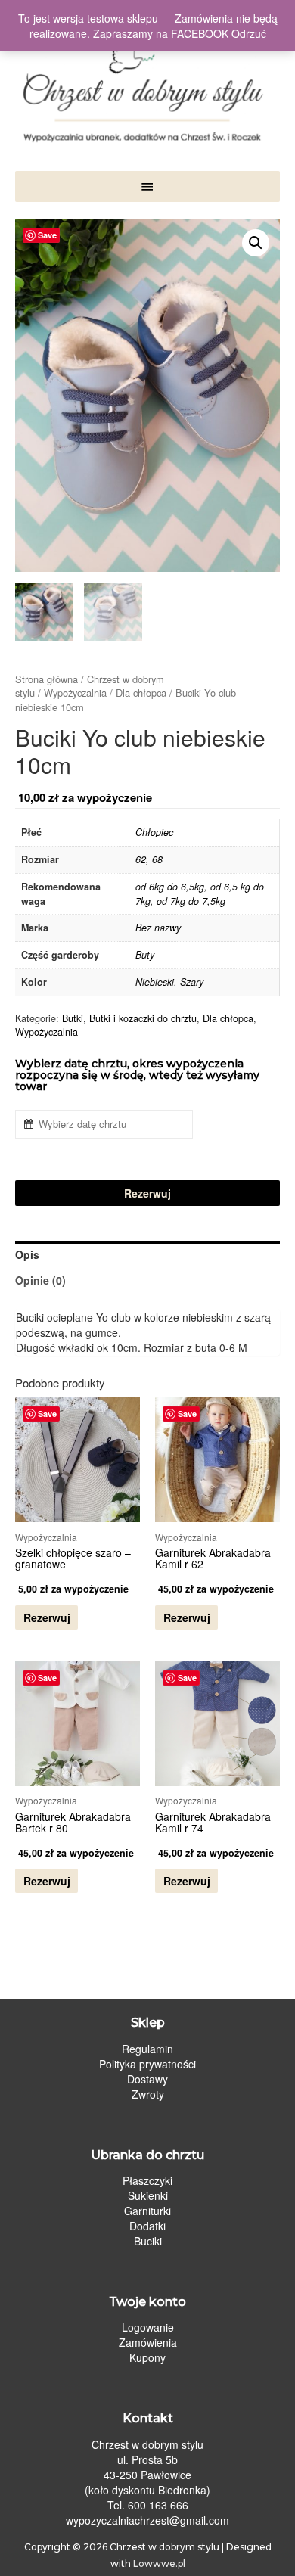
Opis (27, 1254)
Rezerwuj (147, 1193)
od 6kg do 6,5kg (170, 887)
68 (157, 859)
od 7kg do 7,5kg (191, 901)
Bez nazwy (158, 928)
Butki (73, 1018)
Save (47, 235)
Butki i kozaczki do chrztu (143, 1018)
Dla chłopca (141, 693)
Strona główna (47, 679)
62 (141, 859)
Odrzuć (249, 33)
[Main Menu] (147, 186)
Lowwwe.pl (159, 2564)
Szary (192, 982)
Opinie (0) (40, 1280)
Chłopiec (154, 832)
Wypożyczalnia (75, 693)
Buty (145, 955)
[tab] (147, 1254)
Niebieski (155, 982)
